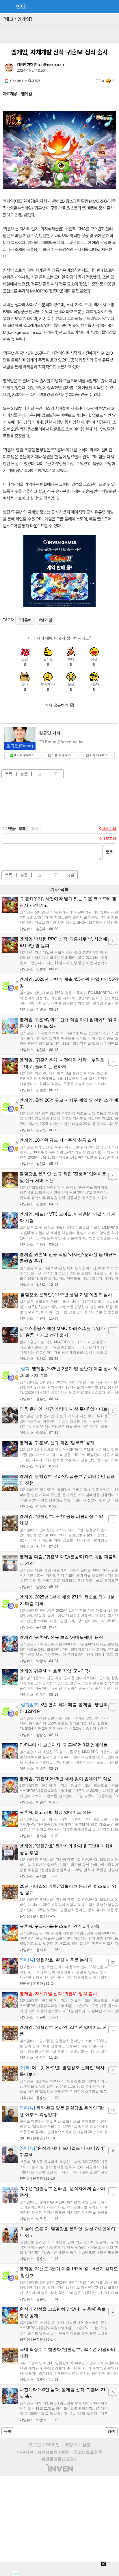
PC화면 (53, 2445)
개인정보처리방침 (53, 2452)
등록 (109, 852)
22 (113, 1962)
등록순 (24, 829)
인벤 (21, 7)
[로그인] (102, 6)
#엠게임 (46, 620)
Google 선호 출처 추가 (25, 81)
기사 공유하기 (57, 705)
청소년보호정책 (88, 2452)
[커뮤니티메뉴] (6, 6)
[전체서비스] (112, 6)
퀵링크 (71, 2445)
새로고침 (109, 829)
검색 (111, 2431)
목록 (9, 774)
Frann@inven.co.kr (49, 65)
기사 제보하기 (99, 755)
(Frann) (20, 746)
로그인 (35, 2445)
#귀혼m (25, 620)
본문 (24, 774)
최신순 (37, 829)
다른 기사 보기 (61, 755)
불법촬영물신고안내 (59, 2459)
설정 (86, 2445)
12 (113, 2110)
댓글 (70, 875)
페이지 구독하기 (24, 755)
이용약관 (25, 2452)
